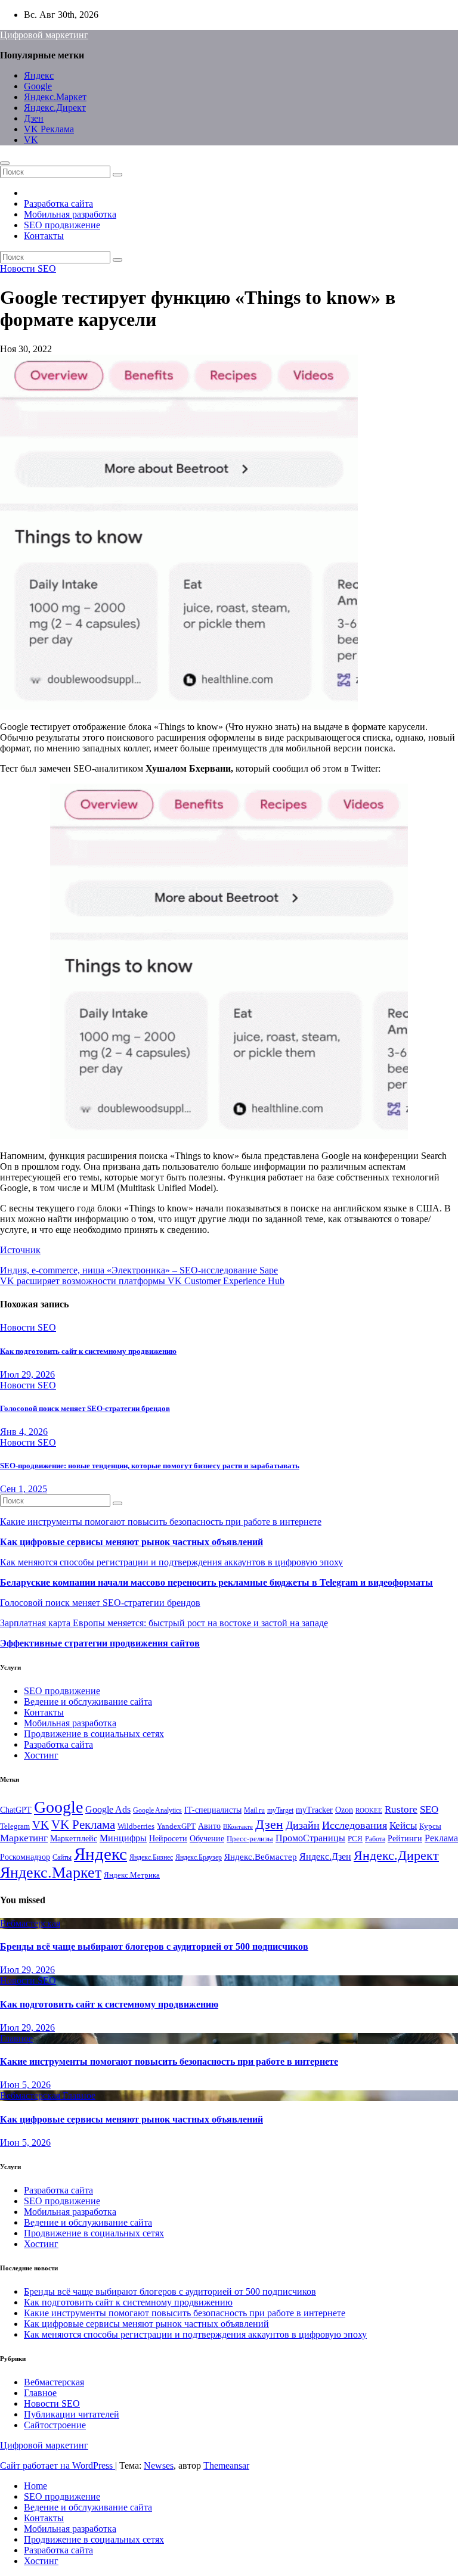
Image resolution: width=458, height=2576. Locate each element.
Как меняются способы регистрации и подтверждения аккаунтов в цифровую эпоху (171, 1562)
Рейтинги (405, 1838)
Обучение (207, 1839)
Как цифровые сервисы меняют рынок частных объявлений (131, 1542)
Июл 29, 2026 (27, 1374)
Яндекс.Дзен (325, 1856)
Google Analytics (157, 1810)
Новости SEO (28, 268)
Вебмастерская (30, 1923)
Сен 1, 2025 (24, 1489)
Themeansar (226, 2465)
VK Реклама (49, 129)
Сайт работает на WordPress (58, 2465)
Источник (20, 1250)
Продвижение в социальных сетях (94, 1734)
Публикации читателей (72, 2414)
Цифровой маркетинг (44, 35)
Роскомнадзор (25, 1857)
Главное (16, 2038)
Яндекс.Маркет (55, 97)
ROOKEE (369, 1811)
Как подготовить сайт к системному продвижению (88, 1351)
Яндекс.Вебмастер (261, 1856)
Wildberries (136, 1826)
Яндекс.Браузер (199, 1857)
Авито (209, 1826)
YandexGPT (176, 1826)
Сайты (62, 1857)
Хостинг (41, 1755)
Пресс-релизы (250, 1839)
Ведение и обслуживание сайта (88, 1702)
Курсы (430, 1826)
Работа (375, 1839)
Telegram (15, 1826)
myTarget (280, 1810)
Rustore (401, 1809)
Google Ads (108, 1809)
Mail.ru (254, 1810)
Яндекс (39, 75)
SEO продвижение (62, 225)
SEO (429, 1809)
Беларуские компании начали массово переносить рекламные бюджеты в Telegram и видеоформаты (216, 1582)
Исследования (355, 1825)
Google (38, 86)
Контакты (44, 236)
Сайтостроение (55, 2425)
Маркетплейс (74, 1839)
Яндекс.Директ (55, 108)
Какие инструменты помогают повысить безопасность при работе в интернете (161, 1522)
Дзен (34, 118)
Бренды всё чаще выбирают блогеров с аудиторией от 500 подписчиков (154, 1946)
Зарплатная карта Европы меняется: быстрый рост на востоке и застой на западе (164, 1623)
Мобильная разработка (70, 214)
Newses (159, 2465)
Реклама (441, 1838)
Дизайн (303, 1825)
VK (31, 140)
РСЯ (355, 1839)
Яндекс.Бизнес (151, 1857)
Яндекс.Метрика (132, 1875)
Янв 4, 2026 (24, 1432)
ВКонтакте (238, 1827)
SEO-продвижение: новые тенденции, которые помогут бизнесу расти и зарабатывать (150, 1466)
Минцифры (123, 1838)
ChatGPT (16, 1810)
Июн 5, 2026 (25, 2085)
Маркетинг (24, 1838)
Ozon (344, 1810)
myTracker (314, 1810)
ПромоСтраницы (310, 1838)
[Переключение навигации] (5, 163)
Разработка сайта (58, 203)
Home (35, 2486)
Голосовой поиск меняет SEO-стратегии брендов (85, 1408)
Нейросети (168, 1838)
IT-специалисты (213, 1810)
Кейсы (403, 1825)
